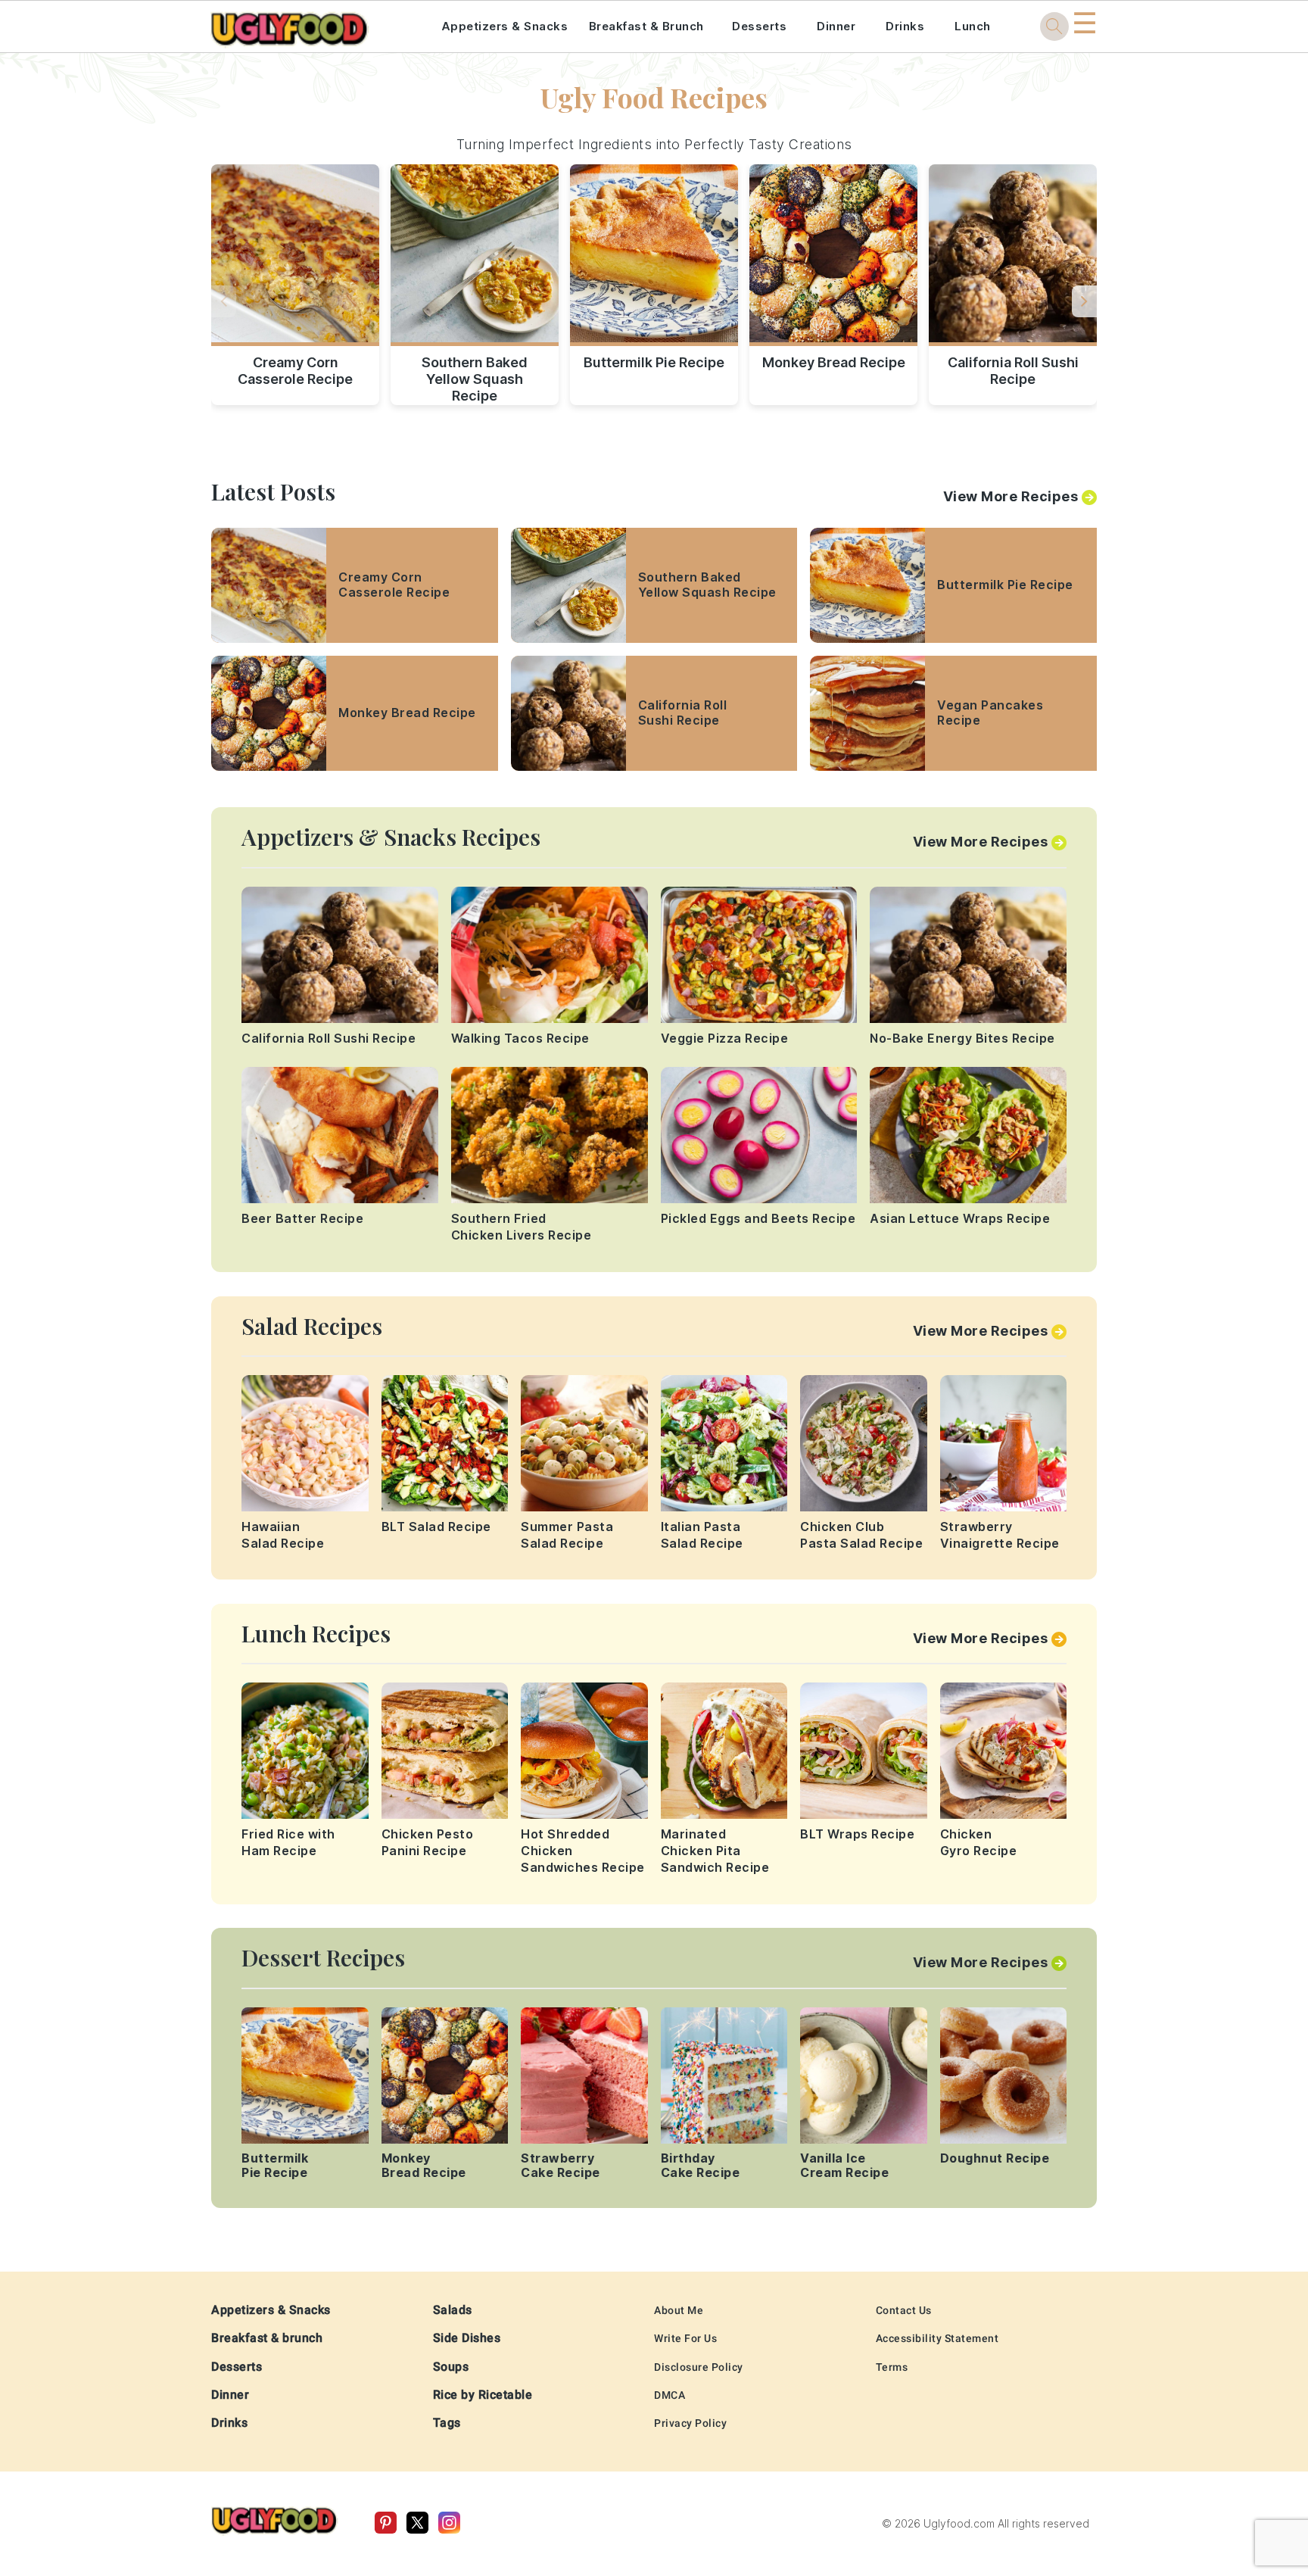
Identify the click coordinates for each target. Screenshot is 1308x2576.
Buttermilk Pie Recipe (654, 362)
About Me (679, 2310)
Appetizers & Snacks (505, 26)
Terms (892, 2367)
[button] (1084, 301)
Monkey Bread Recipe (834, 362)
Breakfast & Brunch (646, 26)
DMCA (670, 2395)
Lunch (973, 26)
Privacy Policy (690, 2423)
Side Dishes (467, 2338)
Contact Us (904, 2310)
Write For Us (685, 2338)
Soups (451, 2367)
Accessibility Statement (937, 2338)
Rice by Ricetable (483, 2395)
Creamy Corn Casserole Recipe (295, 371)
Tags (447, 2423)
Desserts (759, 26)
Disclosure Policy (699, 2367)
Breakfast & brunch (267, 2338)
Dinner (836, 26)
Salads (453, 2310)
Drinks (905, 26)
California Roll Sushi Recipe (1013, 371)
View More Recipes (1011, 496)
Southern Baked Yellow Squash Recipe (475, 376)
